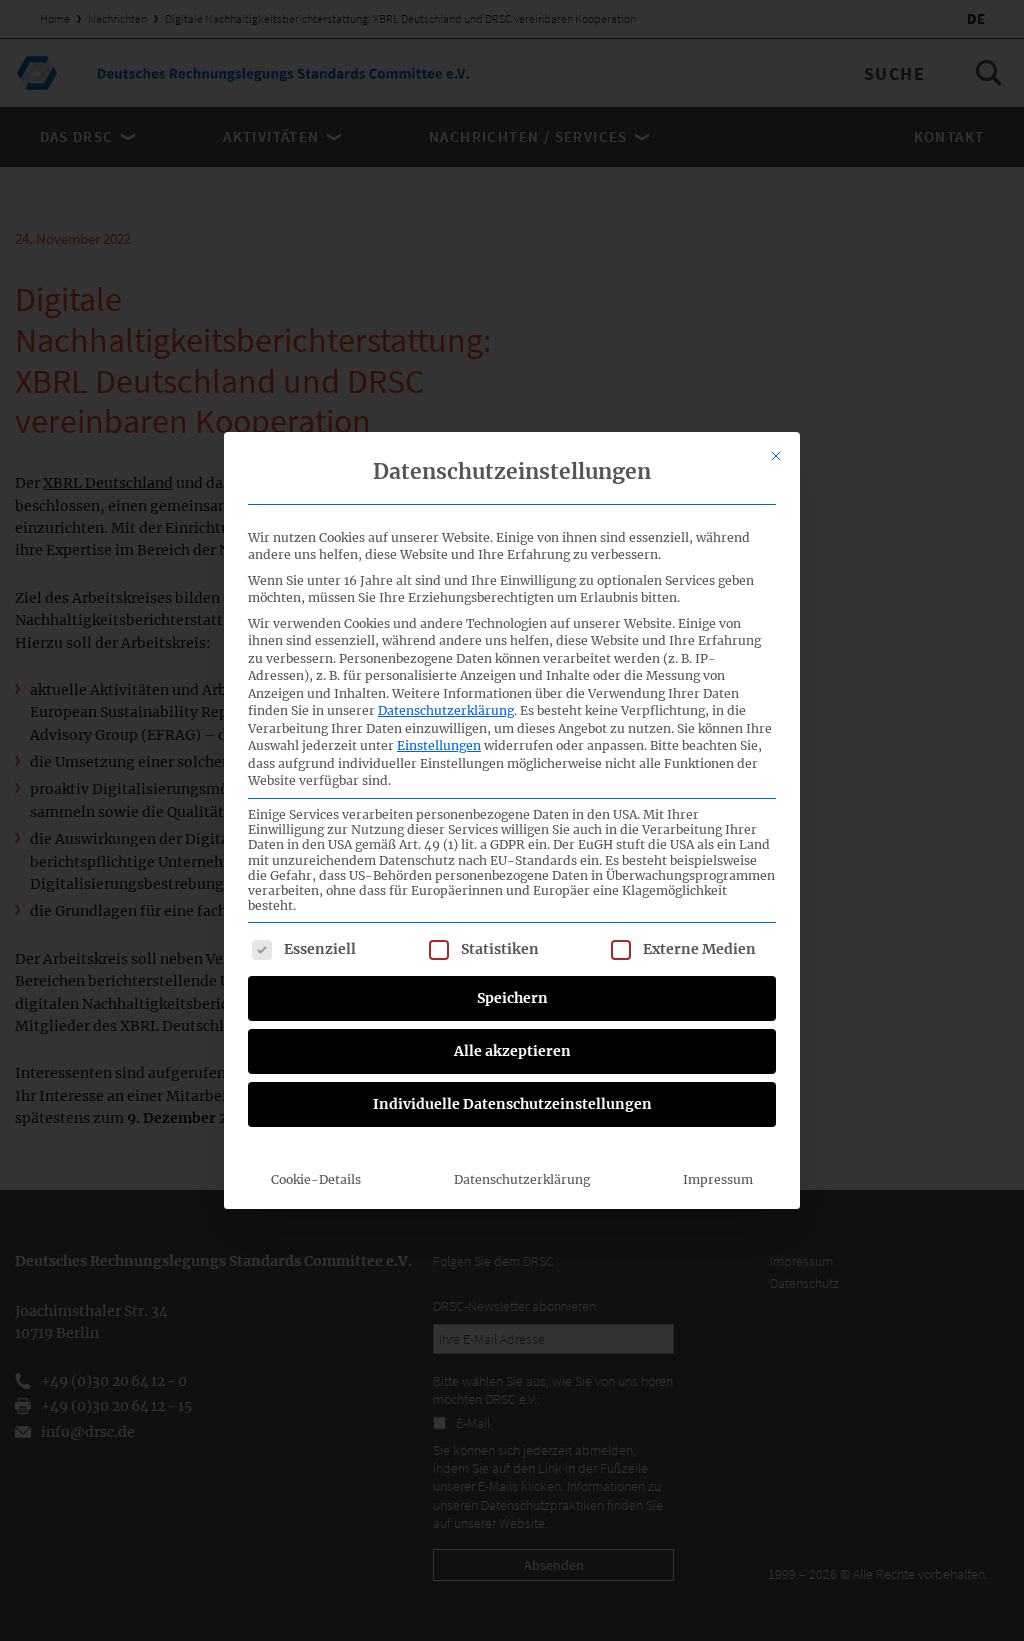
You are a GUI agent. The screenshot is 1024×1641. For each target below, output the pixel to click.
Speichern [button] (512, 998)
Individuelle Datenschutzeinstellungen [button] (512, 1104)
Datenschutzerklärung (446, 710)
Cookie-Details (316, 1179)
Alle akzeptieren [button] (512, 1051)
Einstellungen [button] (439, 745)
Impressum (718, 1179)
